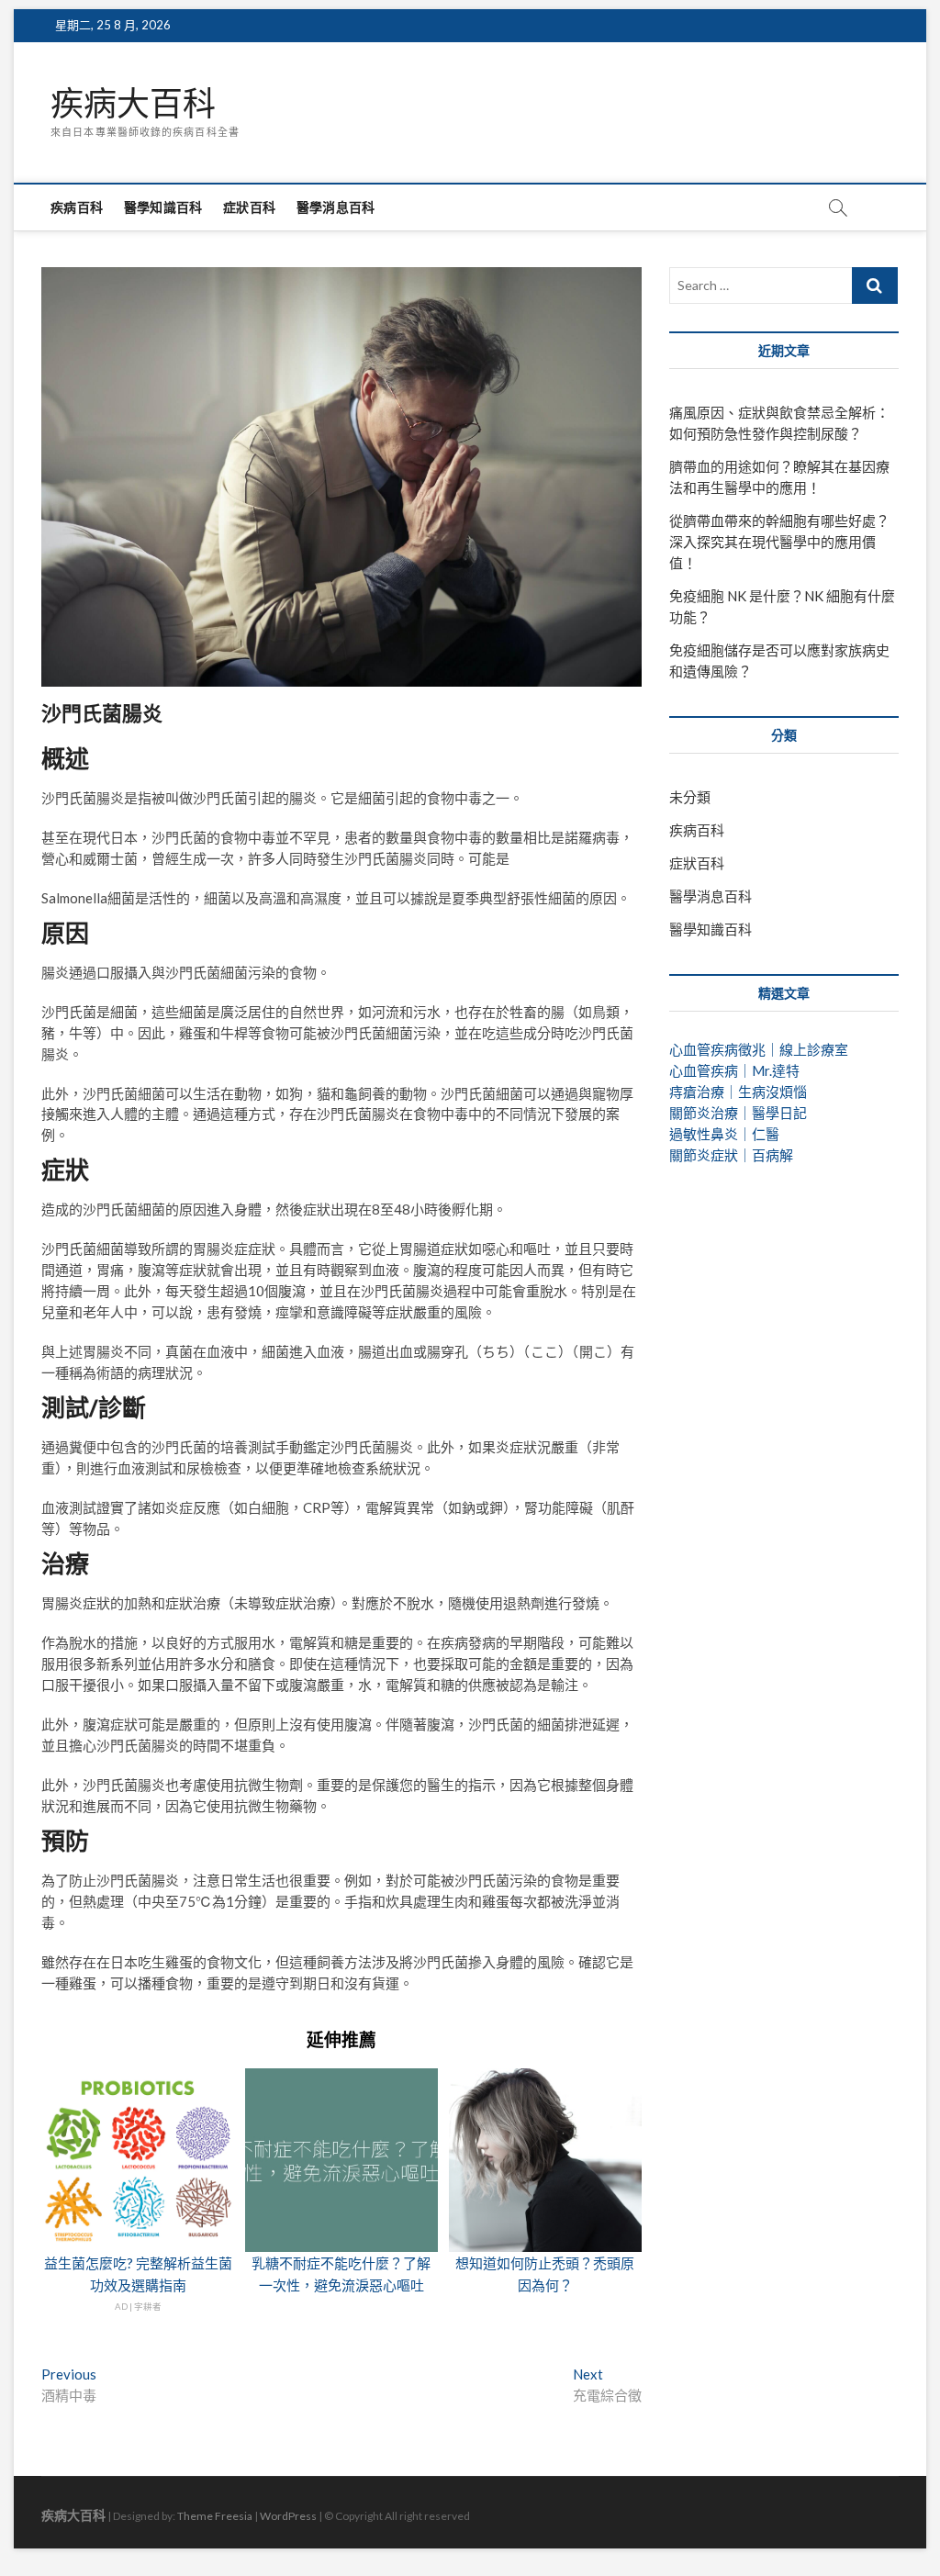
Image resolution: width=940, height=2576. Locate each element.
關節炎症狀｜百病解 (731, 1155)
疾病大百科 (133, 104)
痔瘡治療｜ (704, 1092)
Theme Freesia (215, 2516)
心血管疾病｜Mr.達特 (734, 1070)
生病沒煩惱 (772, 1092)
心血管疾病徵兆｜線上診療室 (759, 1049)
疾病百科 (77, 207)
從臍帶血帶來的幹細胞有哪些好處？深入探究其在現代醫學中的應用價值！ (779, 542)
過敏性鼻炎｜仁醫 (724, 1134)
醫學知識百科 (163, 207)
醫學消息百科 (336, 207)
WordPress (288, 2516)
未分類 (690, 797)
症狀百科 (249, 207)
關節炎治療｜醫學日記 (738, 1113)
